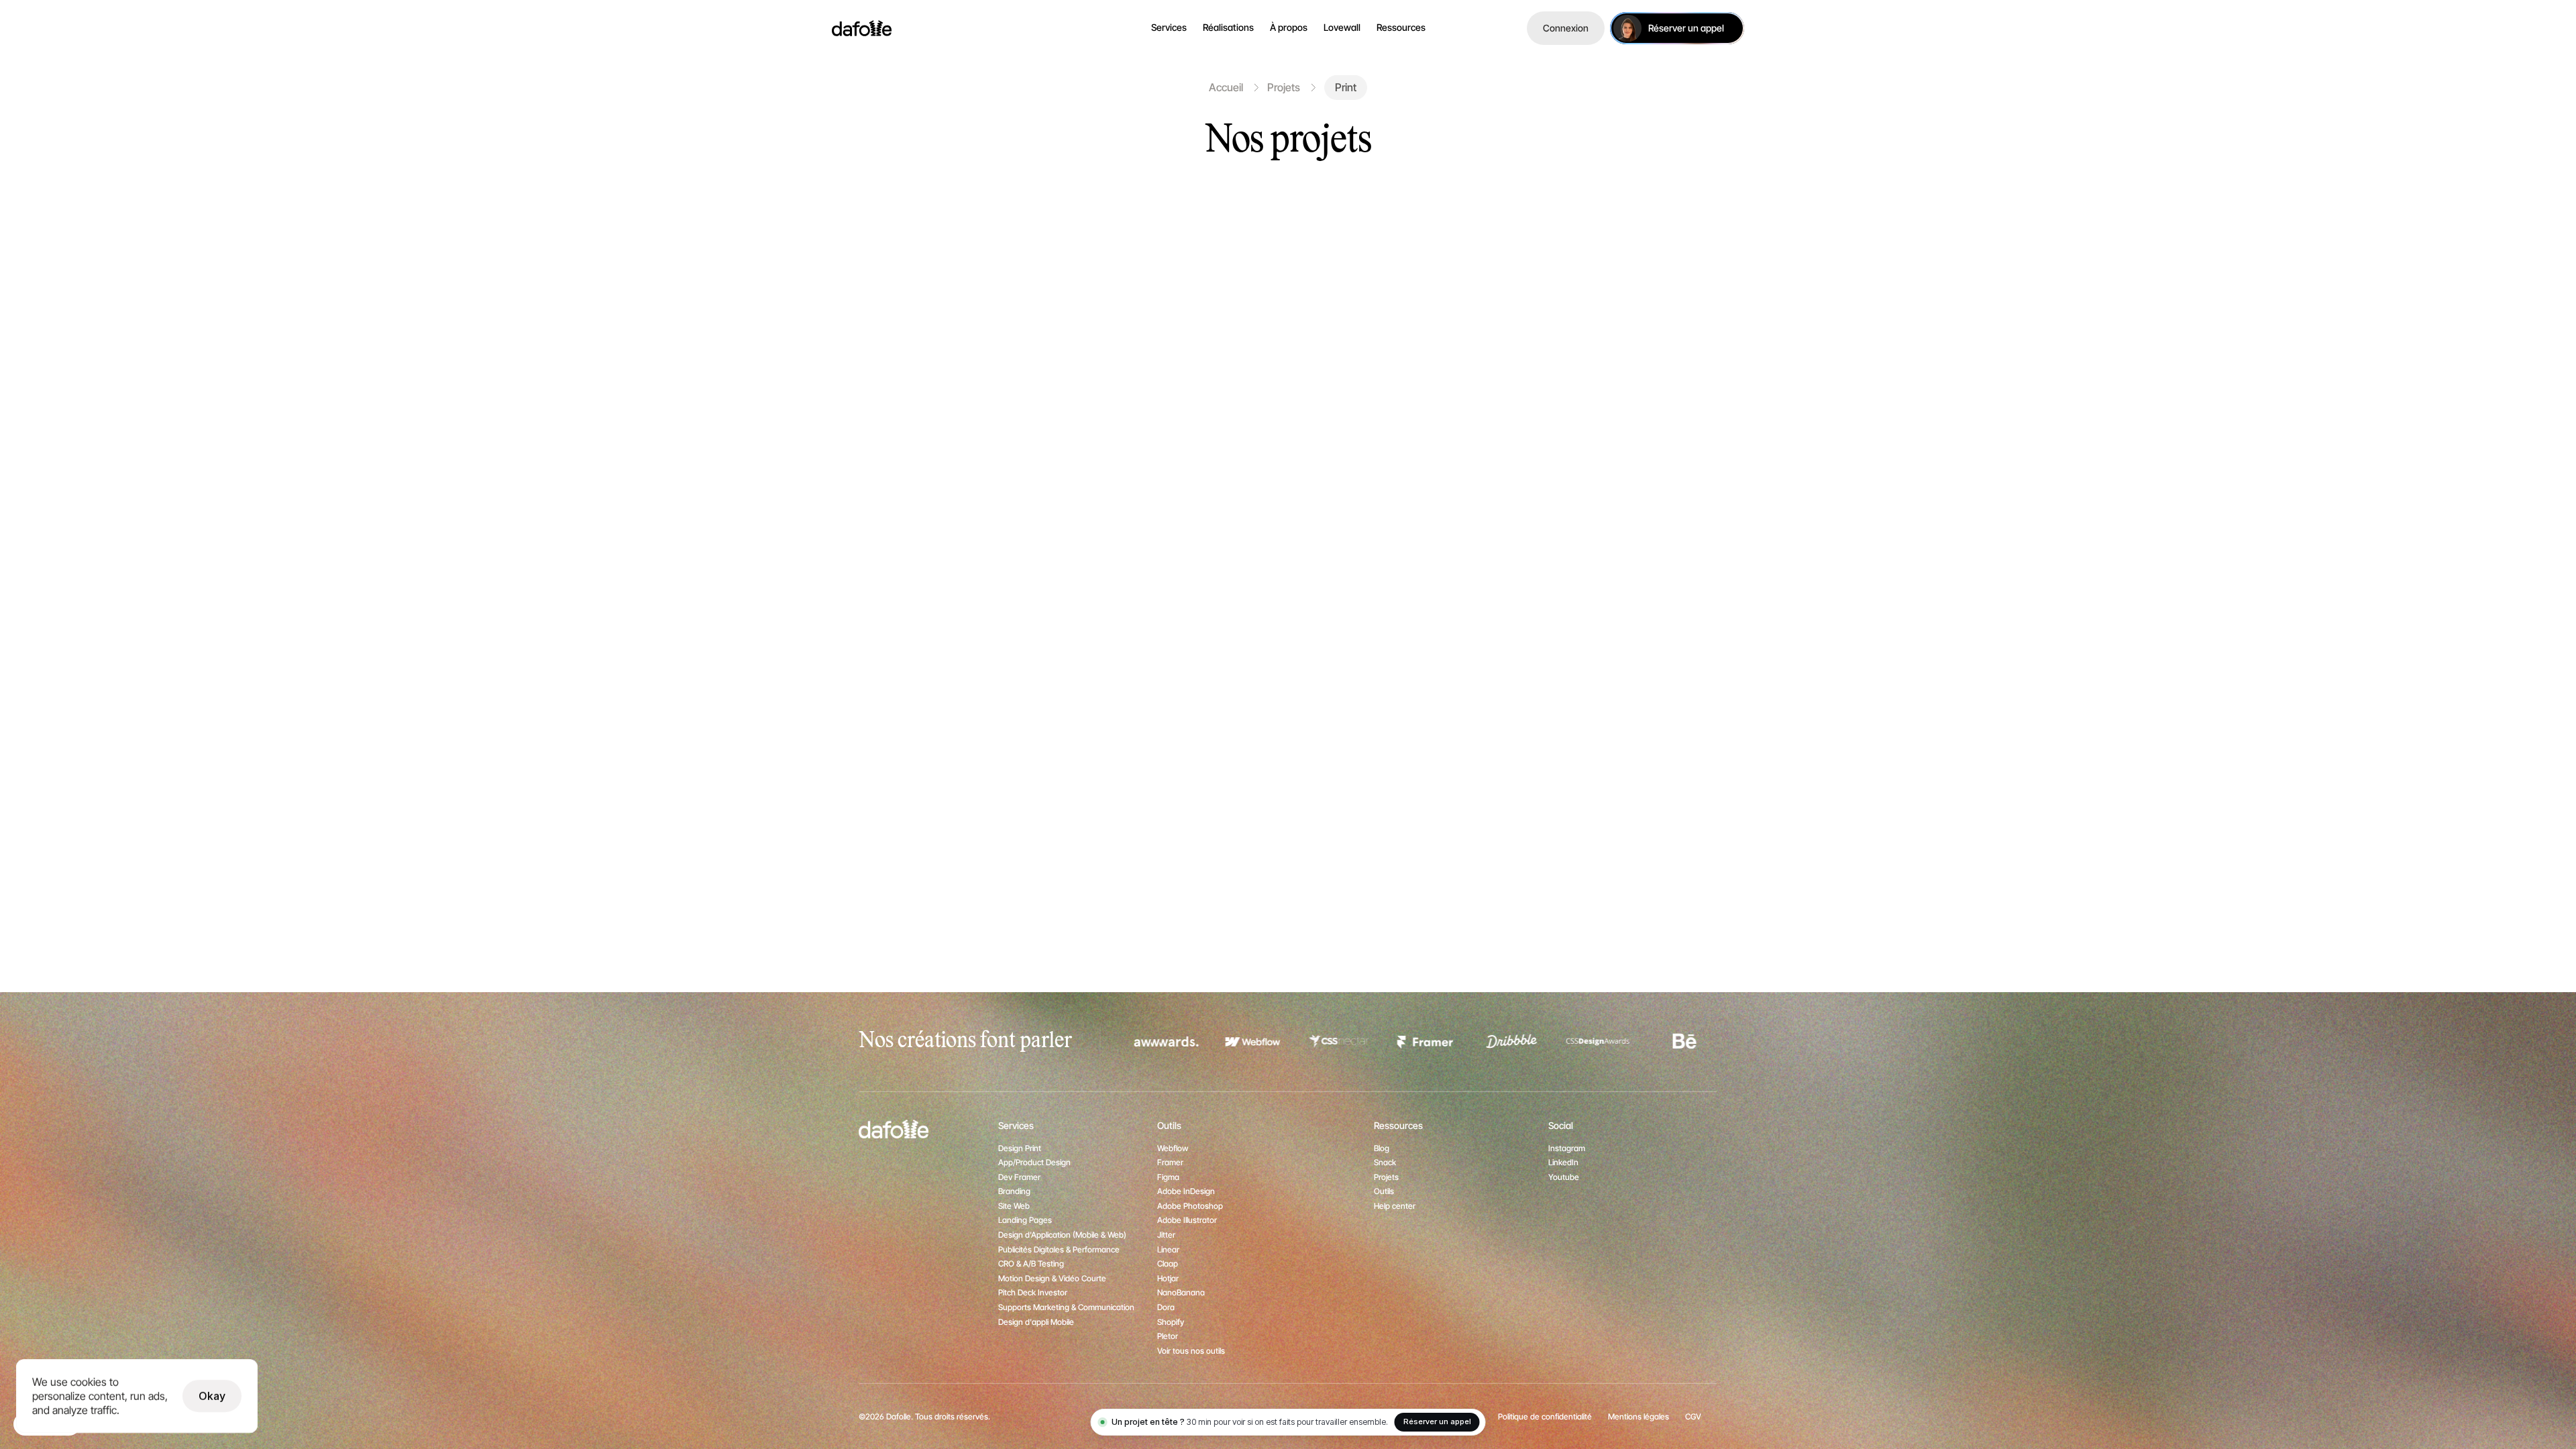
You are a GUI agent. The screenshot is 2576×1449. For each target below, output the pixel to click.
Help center (1395, 1206)
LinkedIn (1563, 1162)
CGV (1693, 1416)
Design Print (1020, 1148)
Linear (1168, 1249)
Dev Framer (1019, 1177)
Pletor (1168, 1336)
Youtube (1564, 1177)
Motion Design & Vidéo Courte (1052, 1278)
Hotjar (1168, 1278)
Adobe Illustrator (1187, 1220)
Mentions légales (1639, 1416)
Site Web (1014, 1206)
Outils (1384, 1191)
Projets (1284, 87)
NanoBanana (1181, 1292)
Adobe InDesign (1186, 1191)
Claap (1168, 1264)
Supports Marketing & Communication (1066, 1307)
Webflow (1173, 1148)
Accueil (1226, 87)
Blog (1382, 1148)
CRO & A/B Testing (1031, 1264)
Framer (1170, 1162)
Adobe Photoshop (1190, 1206)
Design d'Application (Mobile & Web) (1062, 1235)
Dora (1166, 1307)
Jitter (1166, 1235)
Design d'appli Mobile (1036, 1322)
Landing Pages (1025, 1220)
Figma (1168, 1177)
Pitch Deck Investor (1033, 1292)
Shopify (1171, 1322)
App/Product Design (1034, 1162)
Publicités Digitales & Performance (1059, 1249)
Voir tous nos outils (1191, 1351)
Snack (1385, 1162)
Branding (1014, 1191)
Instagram (1567, 1148)
